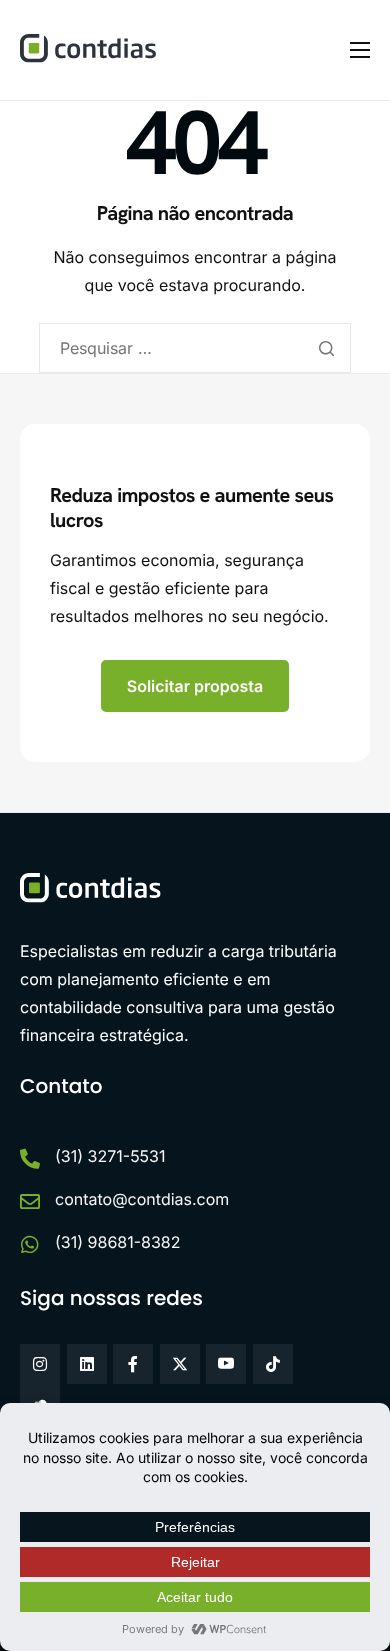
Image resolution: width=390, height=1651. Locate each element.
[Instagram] (40, 1364)
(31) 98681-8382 (118, 1242)
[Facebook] (133, 1364)
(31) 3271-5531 (110, 1156)
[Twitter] (180, 1364)
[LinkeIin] (87, 1364)
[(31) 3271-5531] (30, 1159)
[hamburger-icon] (360, 50)
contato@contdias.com (142, 1199)
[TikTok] (273, 1364)
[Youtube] (226, 1364)
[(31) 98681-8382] (30, 1245)
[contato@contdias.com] (30, 1202)
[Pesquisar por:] (195, 348)
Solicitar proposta (195, 686)
